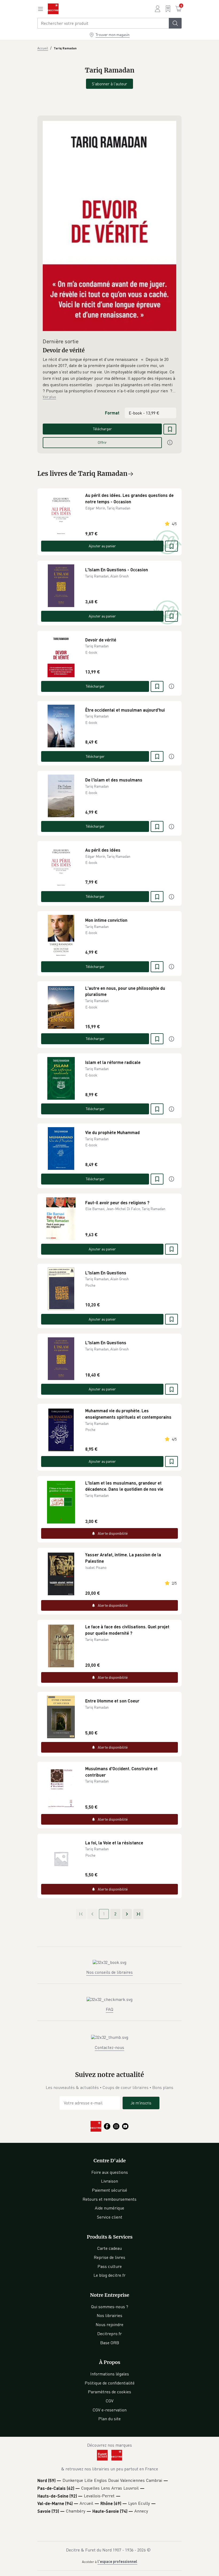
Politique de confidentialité (110, 2383)
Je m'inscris (141, 2103)
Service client (110, 2217)
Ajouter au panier (102, 546)
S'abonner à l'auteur (109, 84)
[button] (109, 375)
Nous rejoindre (109, 2324)
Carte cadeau (109, 2248)
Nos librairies (109, 2315)
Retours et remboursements (109, 2199)
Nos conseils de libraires (109, 1972)
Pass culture (110, 2266)
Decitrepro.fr (109, 2334)
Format (112, 413)
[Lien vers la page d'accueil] (53, 9)
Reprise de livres (109, 2257)
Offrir (102, 442)
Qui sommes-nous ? (110, 2307)
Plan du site (109, 2419)
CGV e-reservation (110, 2410)
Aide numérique (109, 2208)
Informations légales (110, 2374)
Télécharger (102, 429)
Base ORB (110, 2343)
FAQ (109, 2009)
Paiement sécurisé (109, 2190)
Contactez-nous (109, 2047)
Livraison (109, 2181)
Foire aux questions (110, 2172)
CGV (110, 2401)
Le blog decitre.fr (109, 2275)
